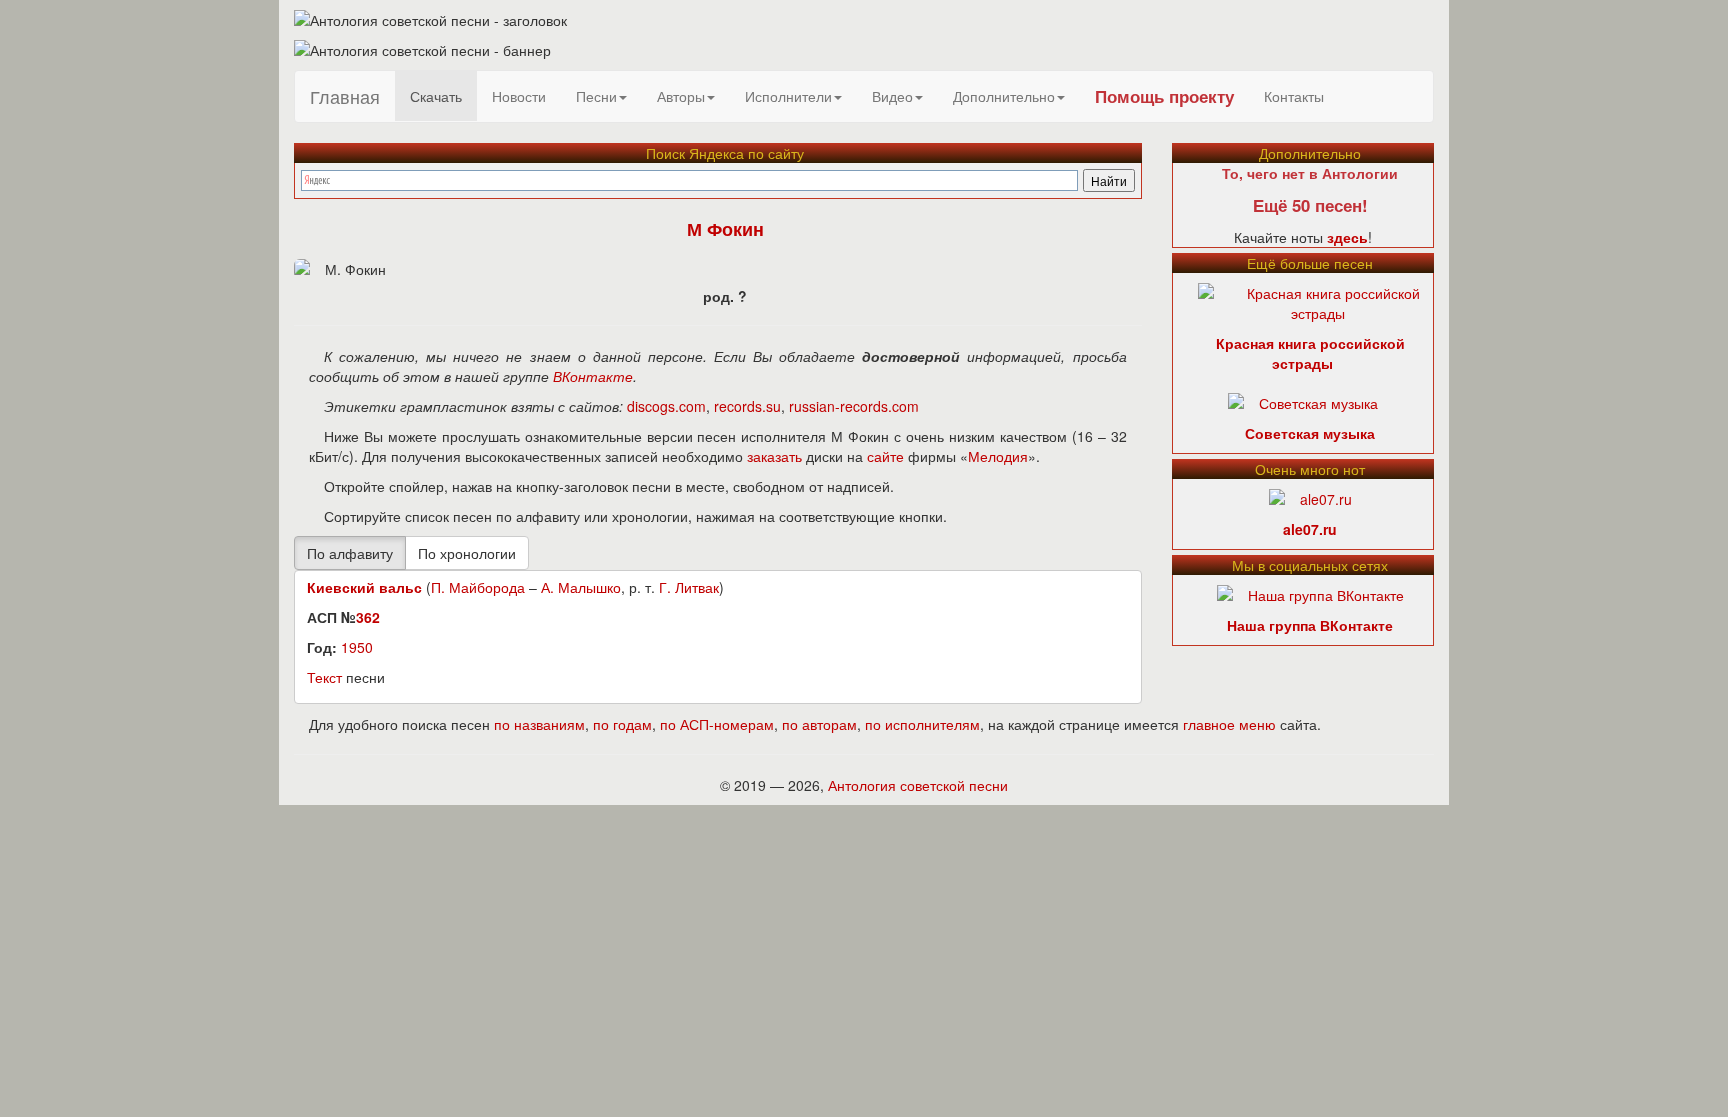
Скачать (436, 96)
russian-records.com (854, 406)
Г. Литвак (689, 587)
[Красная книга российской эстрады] (1318, 301)
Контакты (1294, 96)
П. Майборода (478, 587)
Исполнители (788, 96)
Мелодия (998, 456)
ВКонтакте (593, 376)
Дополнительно (1004, 96)
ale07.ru (1310, 529)
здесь (1347, 237)
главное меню (1229, 724)
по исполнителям (922, 724)
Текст (324, 677)
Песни (596, 96)
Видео (892, 96)
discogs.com (666, 406)
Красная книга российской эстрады (1310, 353)
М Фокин (725, 229)
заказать (774, 456)
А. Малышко (581, 587)
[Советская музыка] (1303, 401)
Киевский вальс (364, 587)
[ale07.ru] (1310, 497)
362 (368, 617)
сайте (885, 456)
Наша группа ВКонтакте (1310, 625)
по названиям (539, 724)
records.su (747, 406)
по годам (622, 724)
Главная (345, 96)
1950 (357, 647)
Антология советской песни (918, 785)
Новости (519, 96)
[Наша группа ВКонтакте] (1310, 593)
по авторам (819, 724)
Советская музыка (1310, 433)
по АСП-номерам (717, 724)
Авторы (681, 96)
